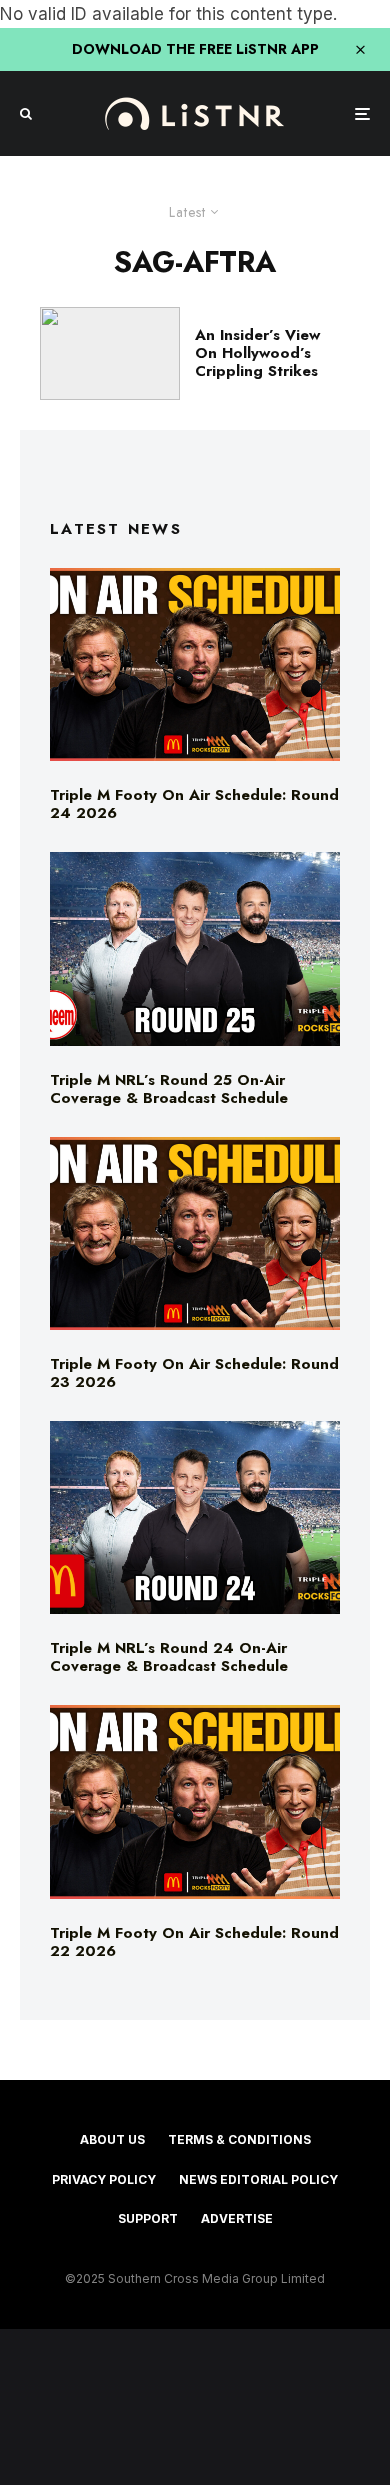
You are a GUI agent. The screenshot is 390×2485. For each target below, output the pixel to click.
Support (148, 2218)
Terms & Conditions (239, 2139)
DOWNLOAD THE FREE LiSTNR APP (195, 49)
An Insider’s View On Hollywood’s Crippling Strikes (257, 353)
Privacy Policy (104, 2179)
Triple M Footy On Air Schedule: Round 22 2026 (194, 1942)
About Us (112, 2139)
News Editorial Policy (258, 2179)
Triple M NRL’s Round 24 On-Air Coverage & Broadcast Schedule (169, 1657)
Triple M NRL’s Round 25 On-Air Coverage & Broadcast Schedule (169, 1089)
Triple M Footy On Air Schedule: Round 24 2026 (194, 804)
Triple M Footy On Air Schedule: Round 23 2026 (194, 1373)
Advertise (237, 2218)
